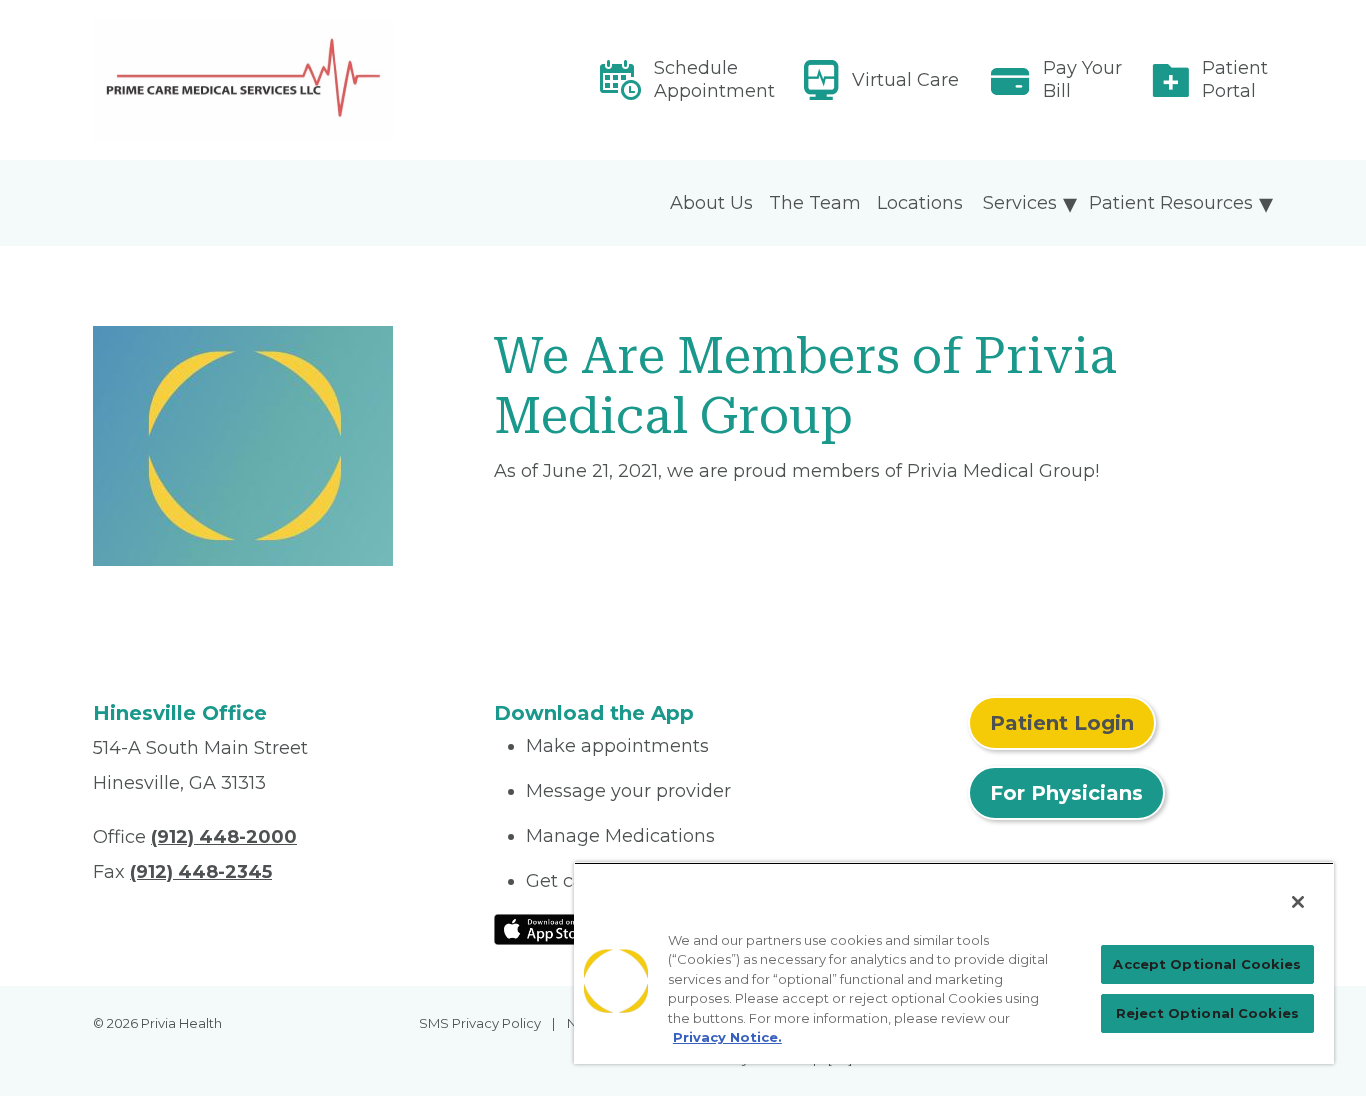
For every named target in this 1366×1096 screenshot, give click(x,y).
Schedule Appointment (714, 79)
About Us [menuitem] (711, 203)
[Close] (1298, 902)
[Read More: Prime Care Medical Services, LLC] (281, 80)
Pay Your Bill (1082, 79)
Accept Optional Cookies (1207, 964)
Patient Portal (1235, 79)
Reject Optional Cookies (1207, 1013)
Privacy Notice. (727, 1037)
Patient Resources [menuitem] (1171, 203)
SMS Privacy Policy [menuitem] (480, 1023)
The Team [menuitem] (815, 203)
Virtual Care (905, 80)
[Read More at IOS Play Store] (546, 928)
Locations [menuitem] (920, 203)
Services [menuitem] (1020, 203)
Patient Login (1062, 723)
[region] (954, 963)
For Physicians (1066, 793)
